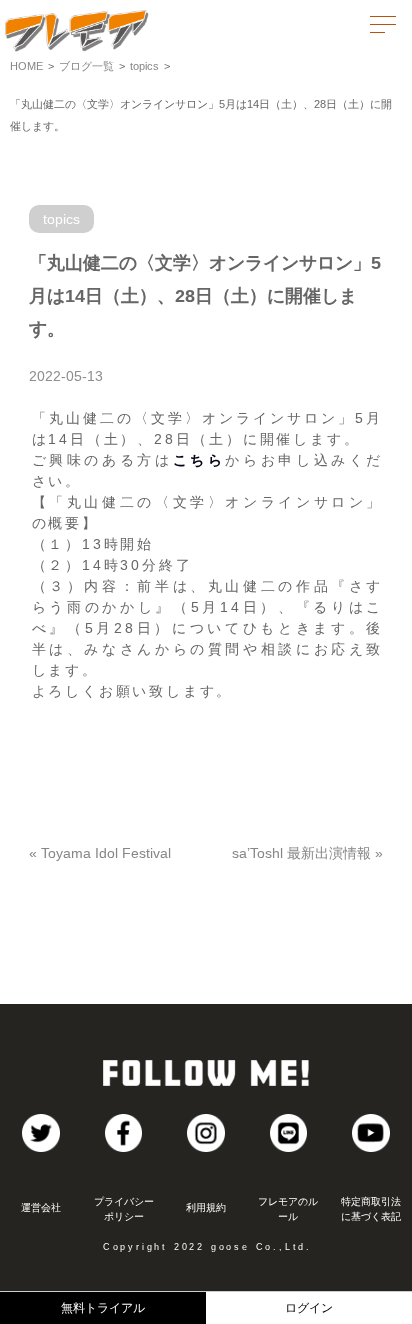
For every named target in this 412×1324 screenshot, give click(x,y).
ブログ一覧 (86, 66)
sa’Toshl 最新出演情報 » (307, 853)
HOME (26, 66)
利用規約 (206, 1207)
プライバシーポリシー (124, 1209)
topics (144, 66)
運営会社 (41, 1207)
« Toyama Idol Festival (100, 853)
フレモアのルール (288, 1209)
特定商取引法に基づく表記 (371, 1209)
